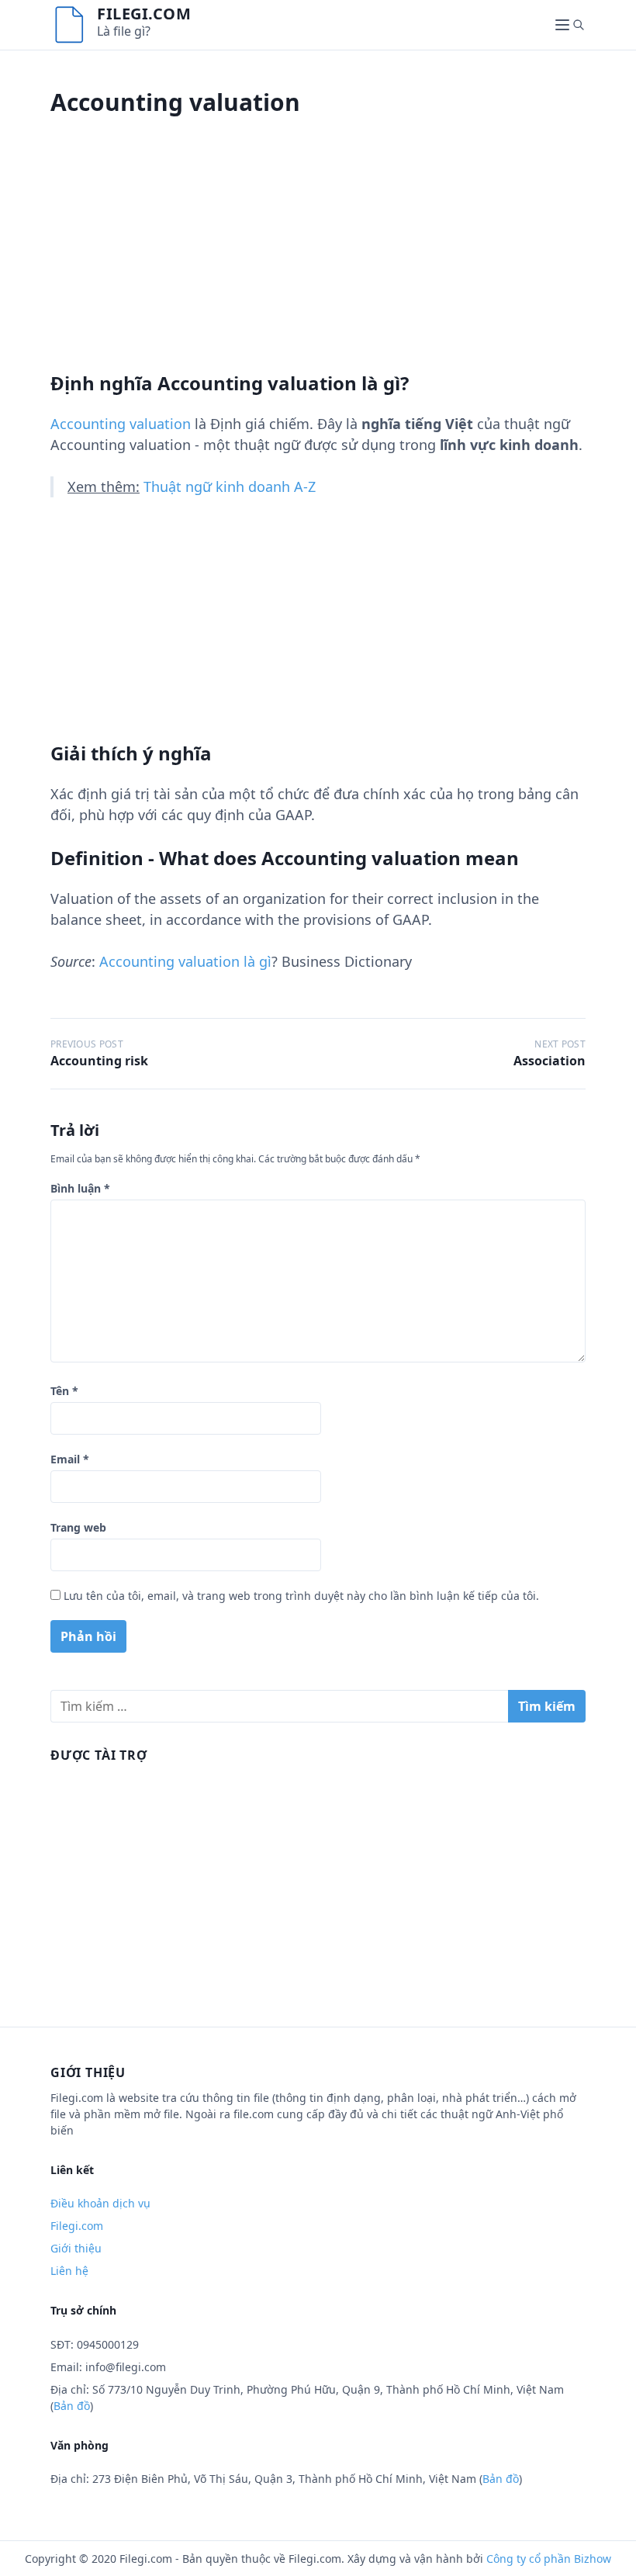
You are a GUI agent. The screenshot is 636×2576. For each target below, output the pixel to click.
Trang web (78, 1527)
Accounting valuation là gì (185, 961)
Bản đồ (72, 2406)
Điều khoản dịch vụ (100, 2203)
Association (550, 1061)
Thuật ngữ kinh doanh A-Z (230, 486)
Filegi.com (144, 14)
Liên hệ (69, 2271)
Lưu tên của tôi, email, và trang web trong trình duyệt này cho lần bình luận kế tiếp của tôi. (301, 1596)
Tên (64, 1391)
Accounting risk (99, 1061)
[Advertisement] (318, 263)
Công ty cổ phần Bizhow (549, 2559)
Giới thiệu (76, 2248)
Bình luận (80, 1188)
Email (70, 1459)
